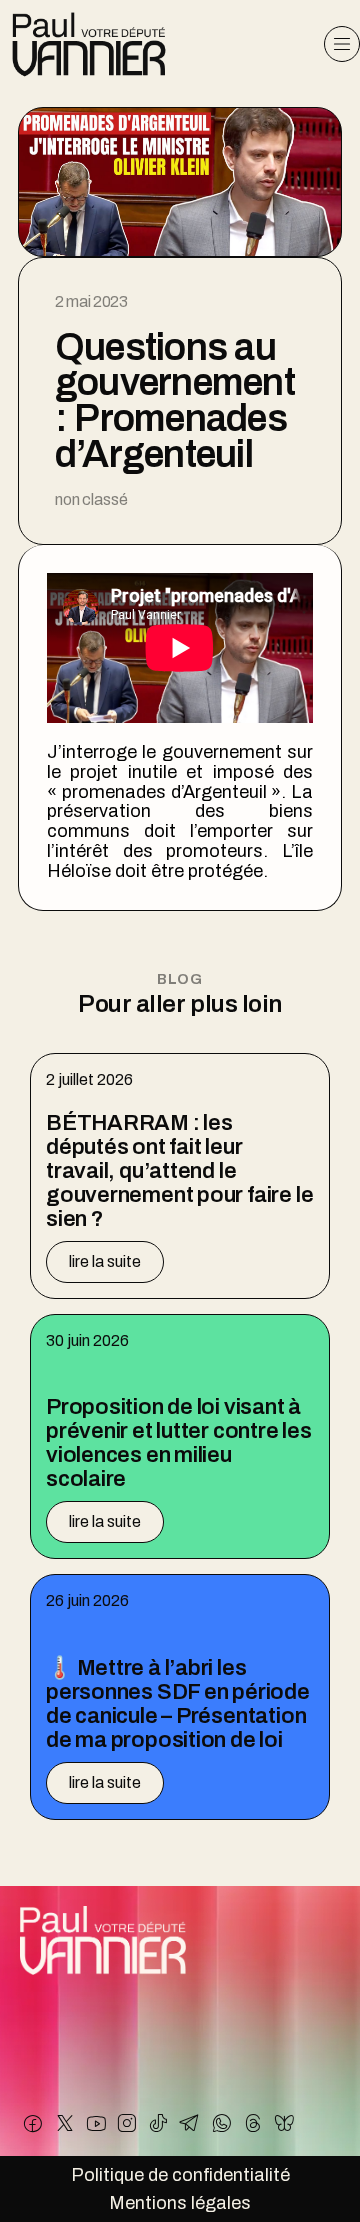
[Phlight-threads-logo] (253, 2123)
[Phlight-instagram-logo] (127, 2123)
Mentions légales (180, 2203)
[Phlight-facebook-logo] (33, 2123)
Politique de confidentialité (180, 2175)
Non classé (91, 499)
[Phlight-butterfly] (284, 2123)
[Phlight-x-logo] (64, 2123)
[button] (342, 44)
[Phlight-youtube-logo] (96, 2123)
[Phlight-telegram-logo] (190, 2123)
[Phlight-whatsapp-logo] (221, 2123)
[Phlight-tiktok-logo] (159, 2123)
